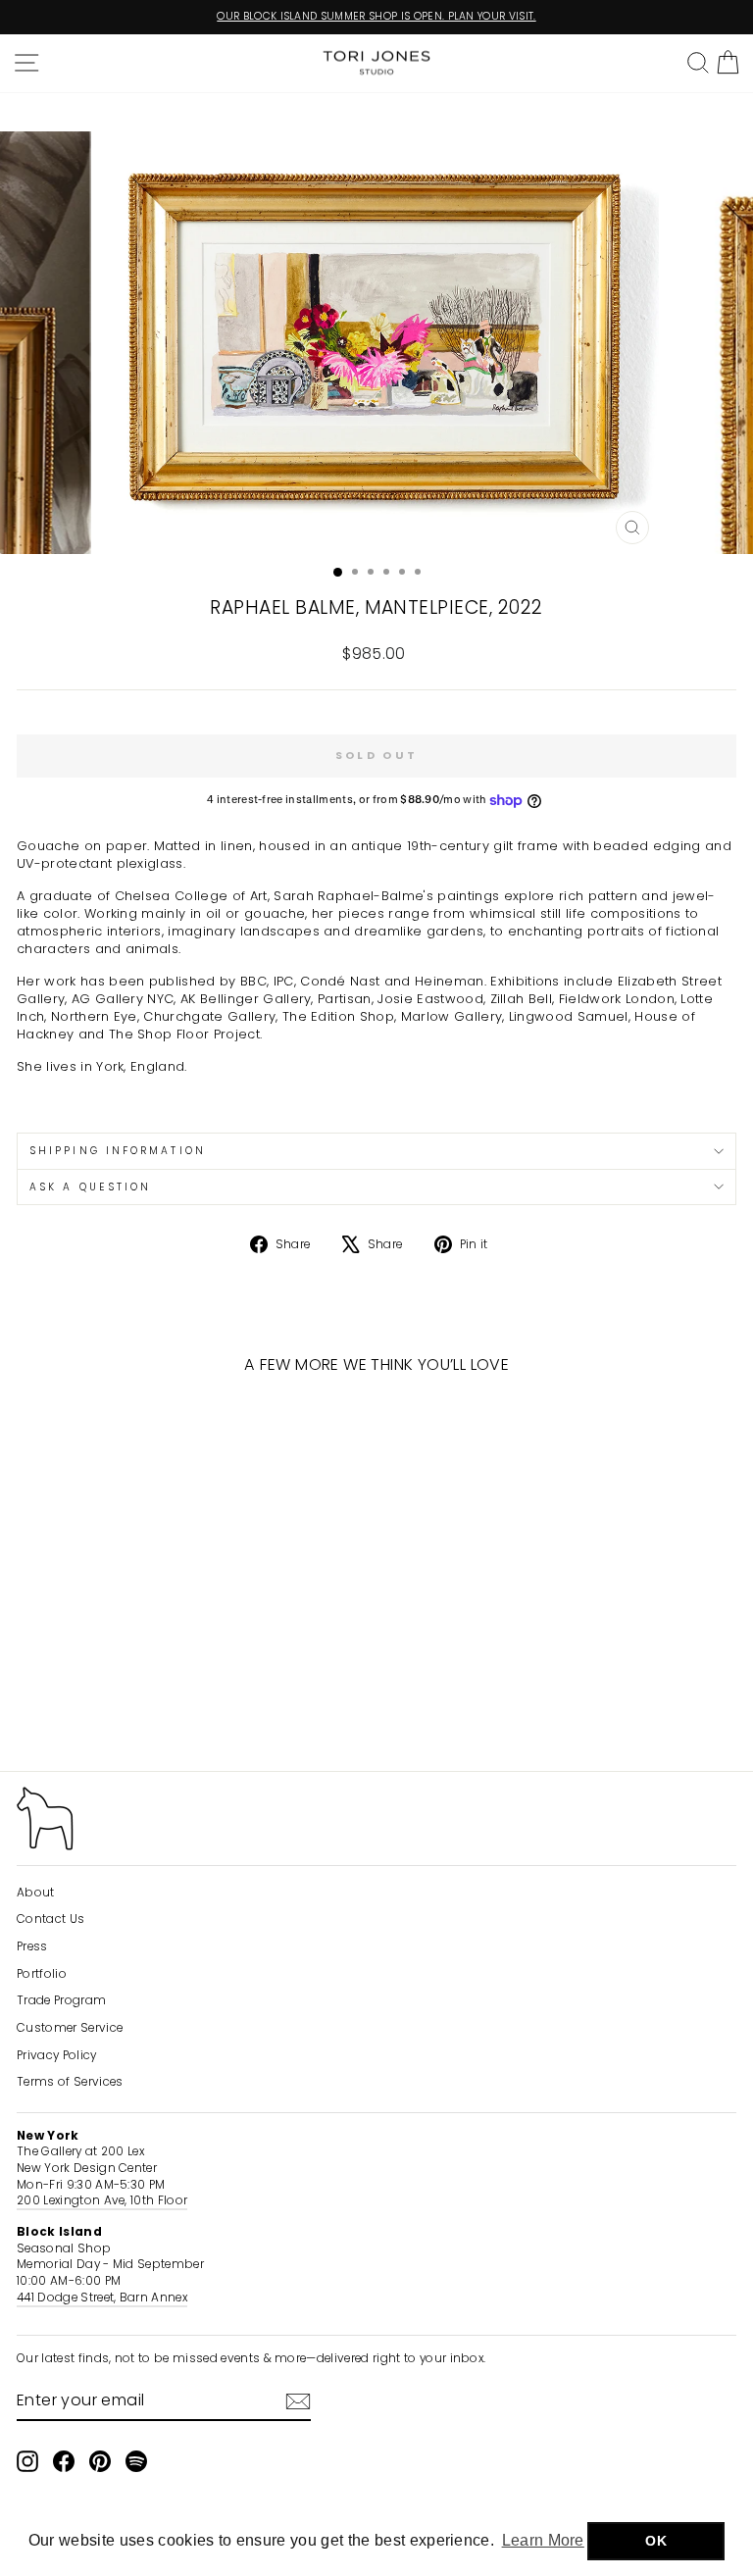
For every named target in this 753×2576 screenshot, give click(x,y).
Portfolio (42, 1974)
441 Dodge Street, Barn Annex (102, 2298)
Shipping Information (118, 1151)
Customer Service (70, 2028)
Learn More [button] (543, 2540)
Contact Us (50, 1919)
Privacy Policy (57, 2055)
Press (32, 1946)
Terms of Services (70, 2082)
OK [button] (656, 2541)
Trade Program (61, 2000)
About (36, 1893)
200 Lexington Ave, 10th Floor (102, 2200)
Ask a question (90, 1187)
